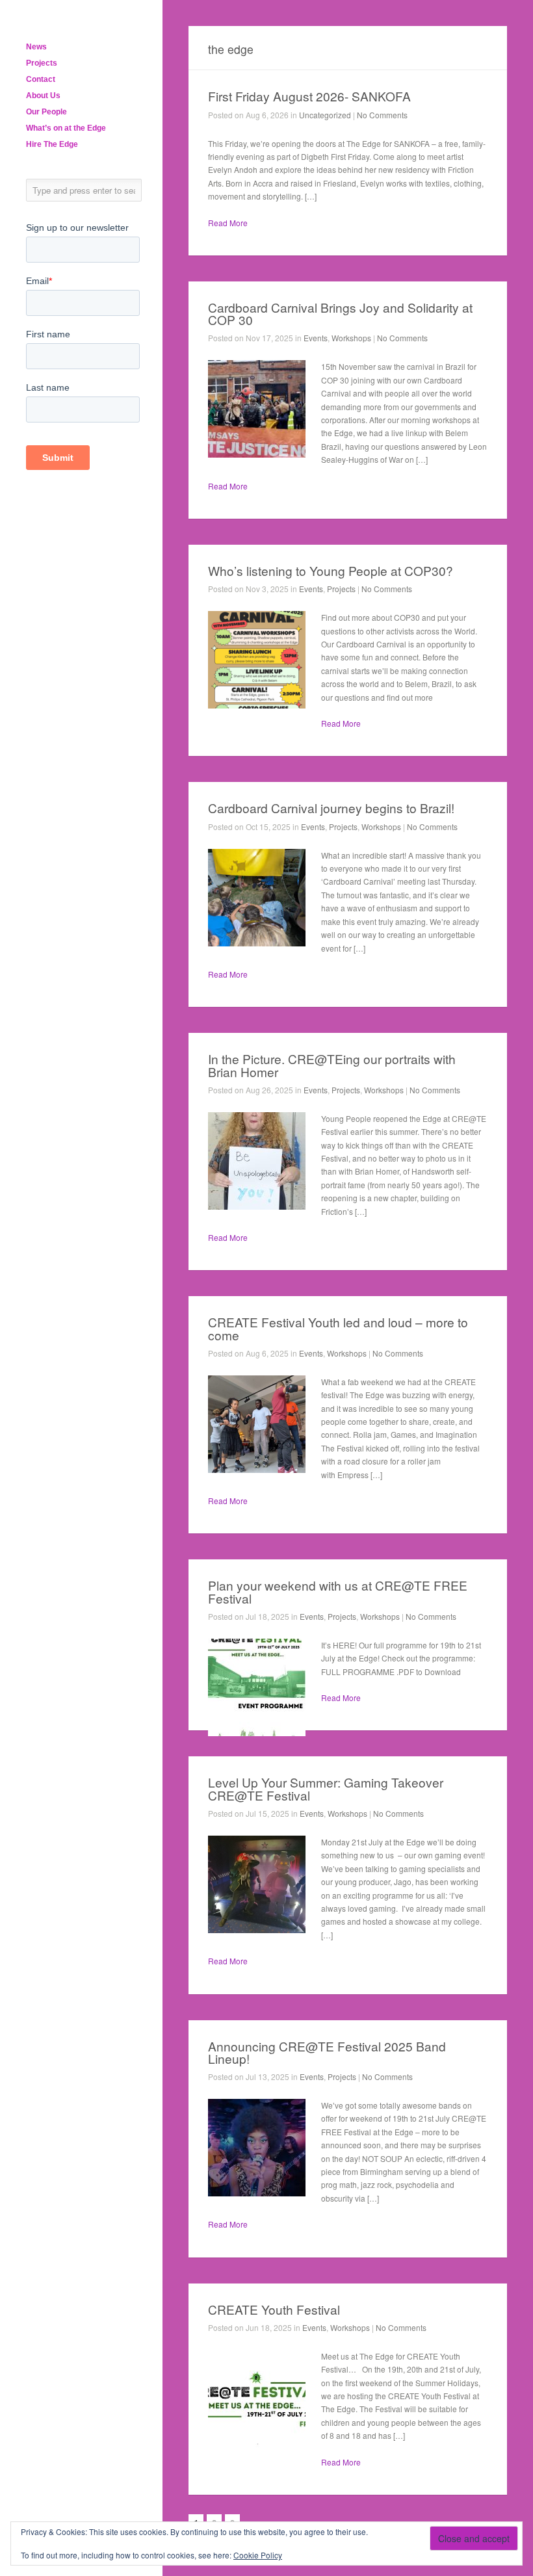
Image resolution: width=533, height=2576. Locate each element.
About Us (43, 96)
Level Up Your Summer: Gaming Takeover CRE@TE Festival (326, 1788)
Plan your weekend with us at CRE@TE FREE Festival (338, 1591)
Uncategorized (325, 115)
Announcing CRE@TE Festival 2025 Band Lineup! (327, 2052)
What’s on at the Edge (66, 128)
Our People (46, 112)
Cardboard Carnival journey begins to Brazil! (331, 808)
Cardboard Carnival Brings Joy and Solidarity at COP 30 (340, 313)
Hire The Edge (52, 144)
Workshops (351, 338)
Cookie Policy (258, 2555)
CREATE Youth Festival (274, 2309)
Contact (41, 79)
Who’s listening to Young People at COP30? (331, 570)
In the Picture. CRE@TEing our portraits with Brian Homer (332, 1065)
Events (316, 338)
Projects (42, 63)
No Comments (382, 115)
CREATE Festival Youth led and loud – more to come (338, 1328)
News (36, 47)
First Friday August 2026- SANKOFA (309, 96)
